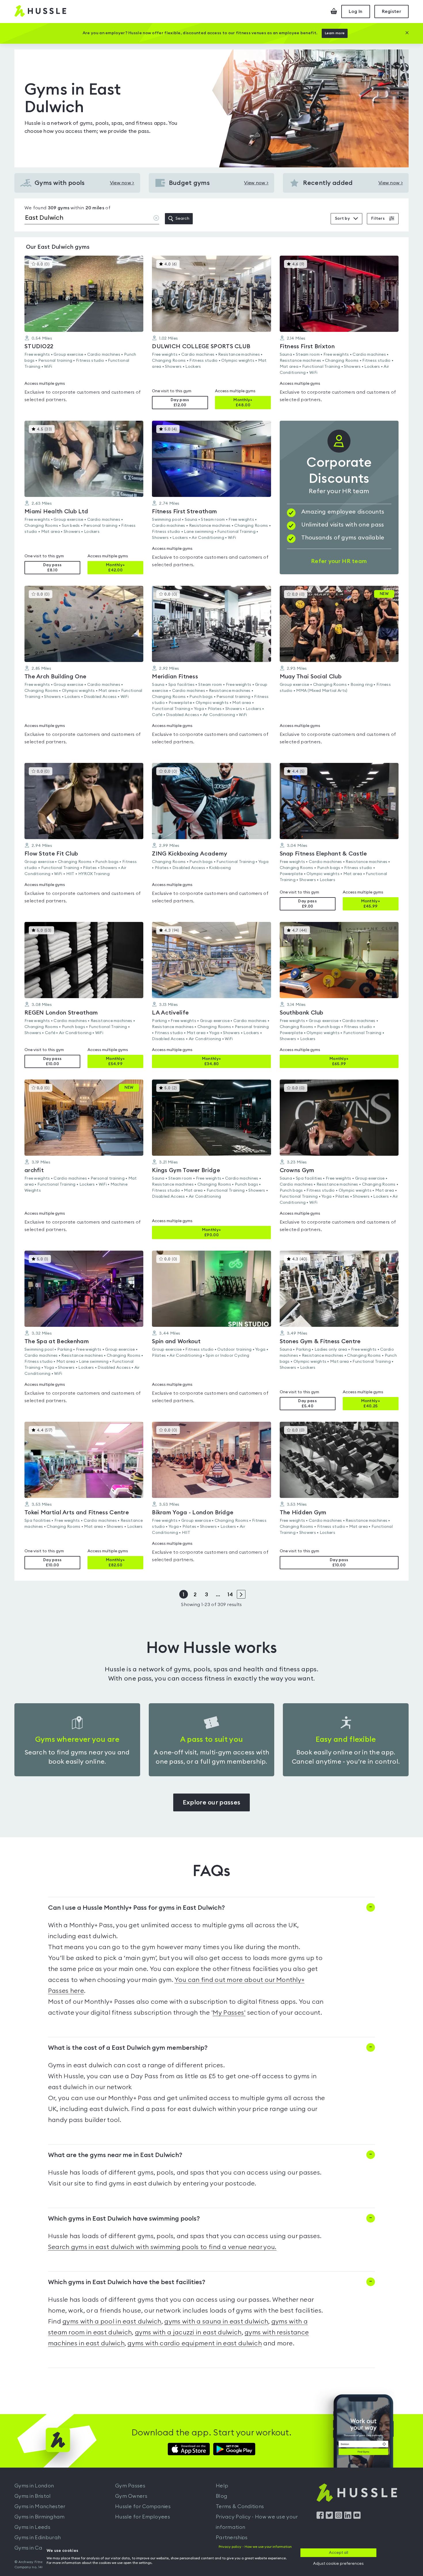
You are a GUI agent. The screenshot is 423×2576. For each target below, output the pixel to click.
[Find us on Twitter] (329, 2517)
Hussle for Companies (143, 2506)
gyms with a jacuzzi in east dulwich (188, 2332)
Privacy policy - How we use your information (255, 2547)
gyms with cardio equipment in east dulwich (195, 2343)
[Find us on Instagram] (339, 2517)
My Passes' (229, 2013)
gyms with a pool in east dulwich (112, 2322)
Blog (222, 2496)
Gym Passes (130, 2486)
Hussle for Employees (143, 2517)
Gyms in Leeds (32, 2527)
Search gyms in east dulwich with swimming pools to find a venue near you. (162, 2247)
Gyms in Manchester (40, 2506)
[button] (84, 332)
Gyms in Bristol (33, 2496)
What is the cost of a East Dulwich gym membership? (128, 2048)
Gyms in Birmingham (39, 2517)
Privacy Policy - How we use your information (257, 2522)
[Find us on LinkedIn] (348, 2517)
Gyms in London (34, 2486)
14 (230, 1595)
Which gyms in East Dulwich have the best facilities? (127, 2282)
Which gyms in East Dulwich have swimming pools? (124, 2219)
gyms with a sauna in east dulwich (216, 2322)
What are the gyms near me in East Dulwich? (115, 2155)
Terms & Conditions (240, 2506)
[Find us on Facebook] (320, 2517)
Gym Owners (131, 2496)
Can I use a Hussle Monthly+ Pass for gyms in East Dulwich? (136, 1908)
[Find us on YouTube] (357, 2517)
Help (222, 2486)
